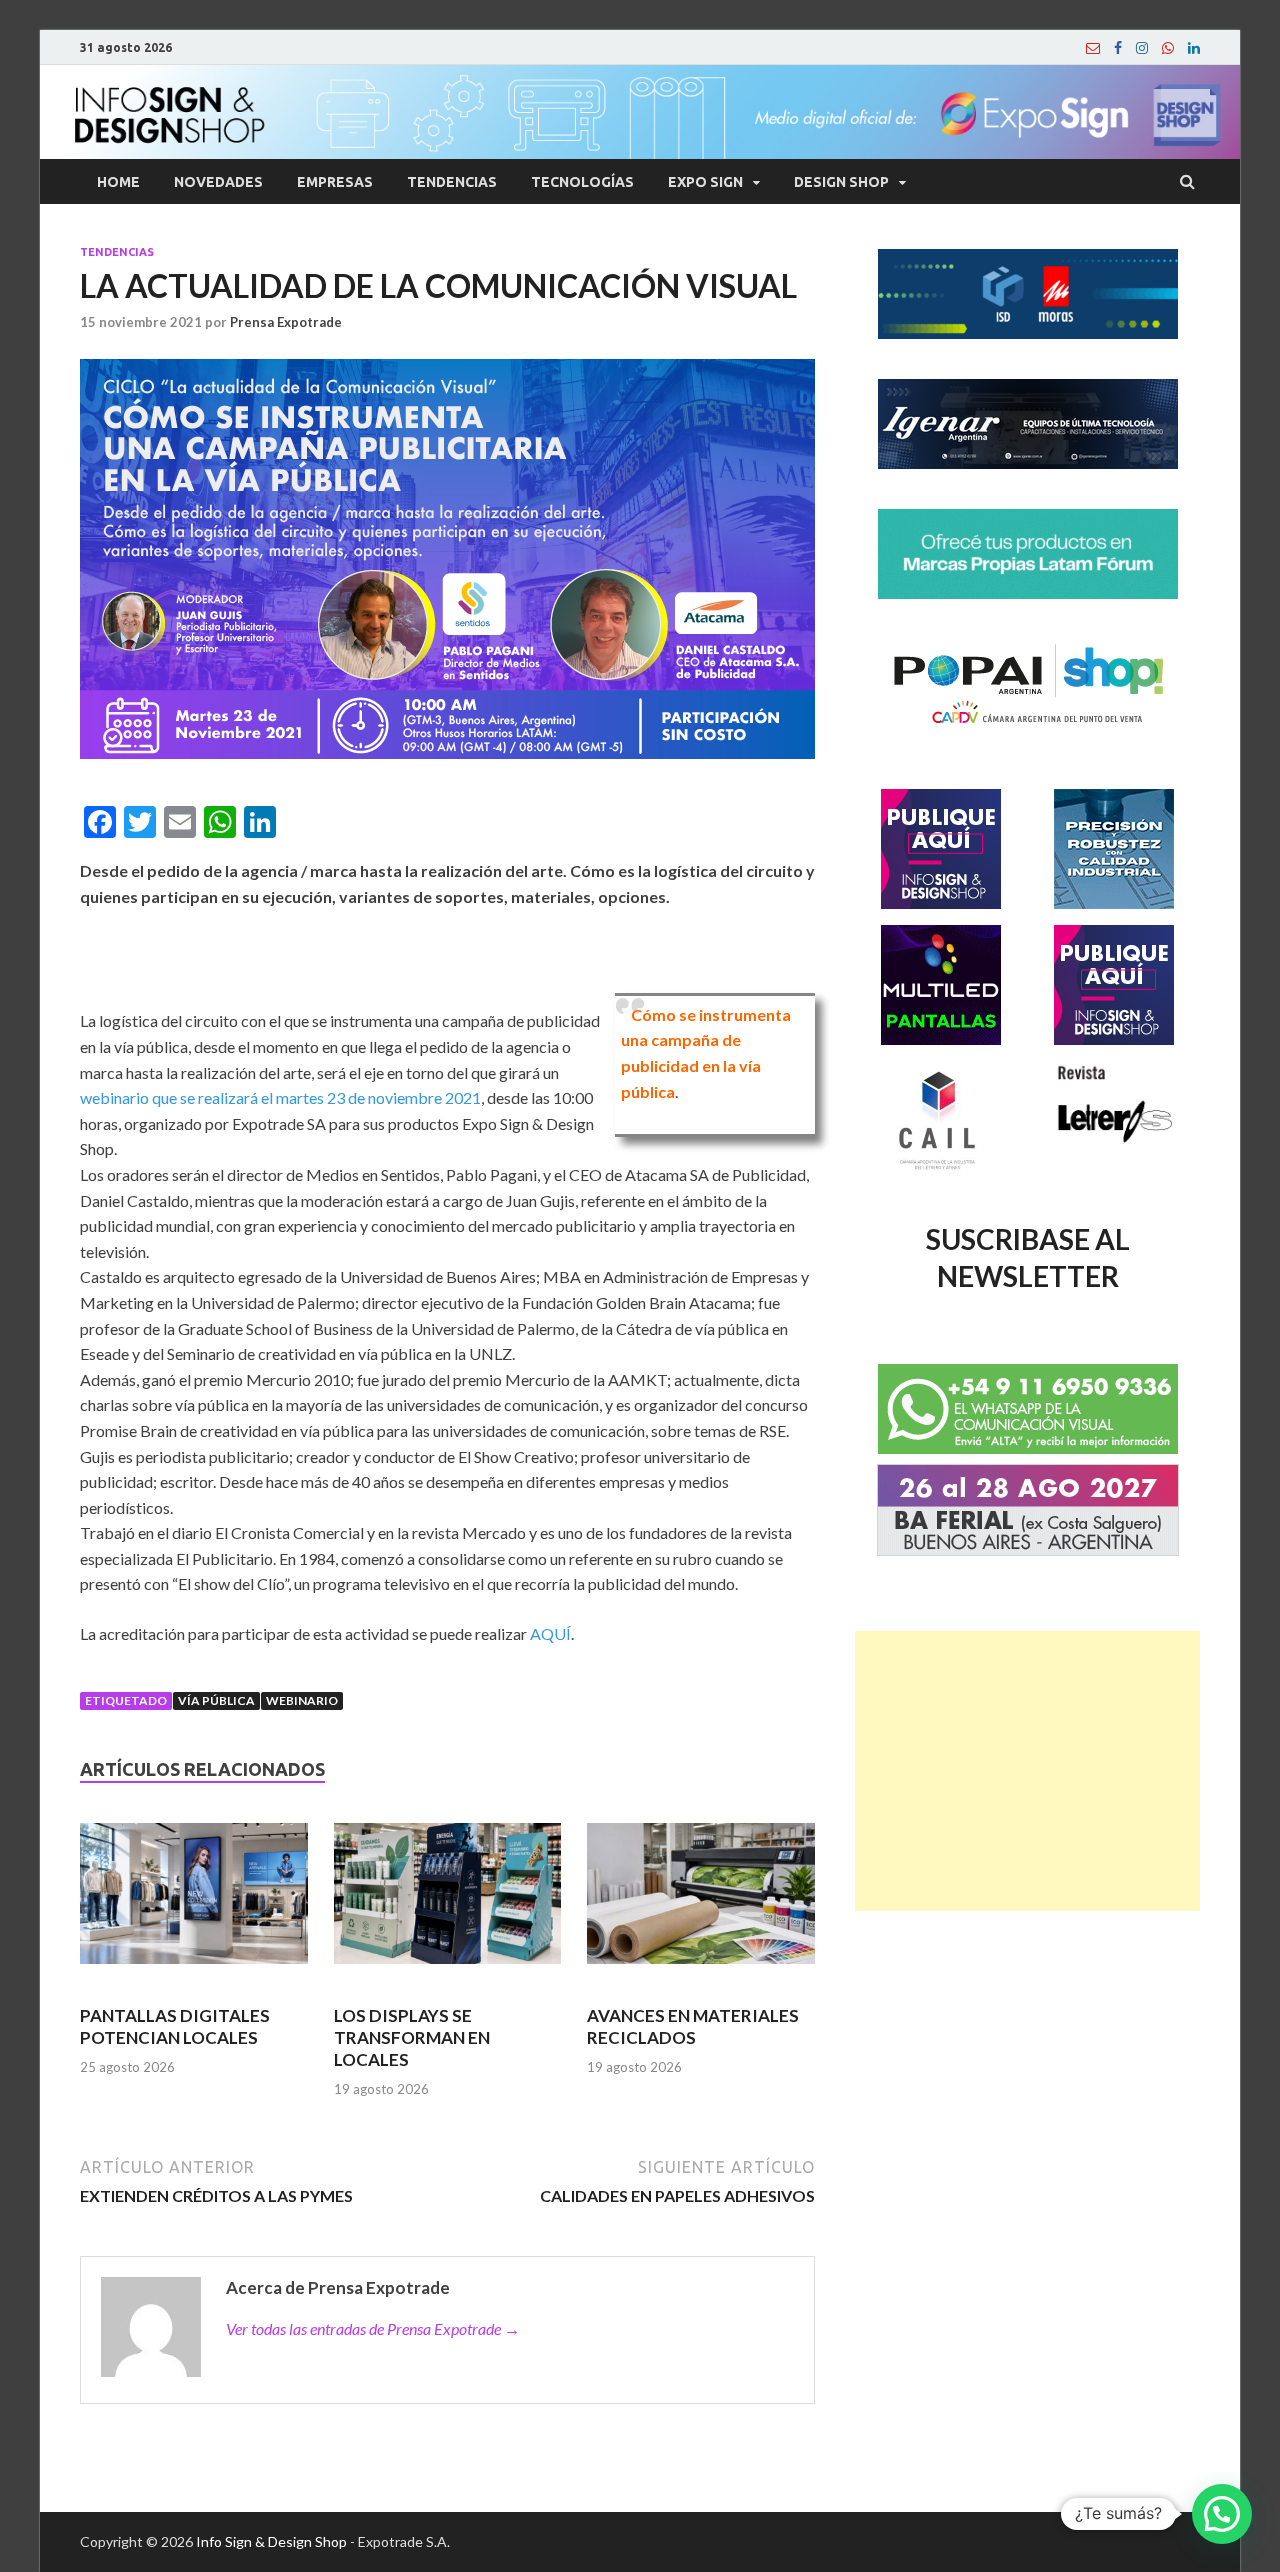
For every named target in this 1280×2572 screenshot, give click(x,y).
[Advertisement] (1027, 1771)
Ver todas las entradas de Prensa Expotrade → (373, 2328)
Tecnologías (582, 182)
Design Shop (841, 182)
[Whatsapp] (1168, 48)
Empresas (335, 182)
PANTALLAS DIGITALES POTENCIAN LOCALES (175, 2026)
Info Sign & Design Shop (271, 2541)
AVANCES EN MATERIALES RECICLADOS (693, 2026)
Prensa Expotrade (286, 322)
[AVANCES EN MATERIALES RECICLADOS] (701, 1902)
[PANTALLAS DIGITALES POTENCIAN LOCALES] (194, 1902)
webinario (302, 1700)
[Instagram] (1142, 48)
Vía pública (216, 1700)
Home (118, 182)
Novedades (218, 182)
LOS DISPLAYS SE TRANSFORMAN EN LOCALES (412, 2037)
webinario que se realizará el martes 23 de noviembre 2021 (280, 1097)
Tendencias (452, 182)
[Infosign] (1093, 48)
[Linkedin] (1194, 48)
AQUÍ (550, 1633)
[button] (1222, 2514)
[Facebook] (1118, 48)
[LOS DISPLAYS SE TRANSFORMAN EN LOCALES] (448, 1902)
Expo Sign (705, 182)
